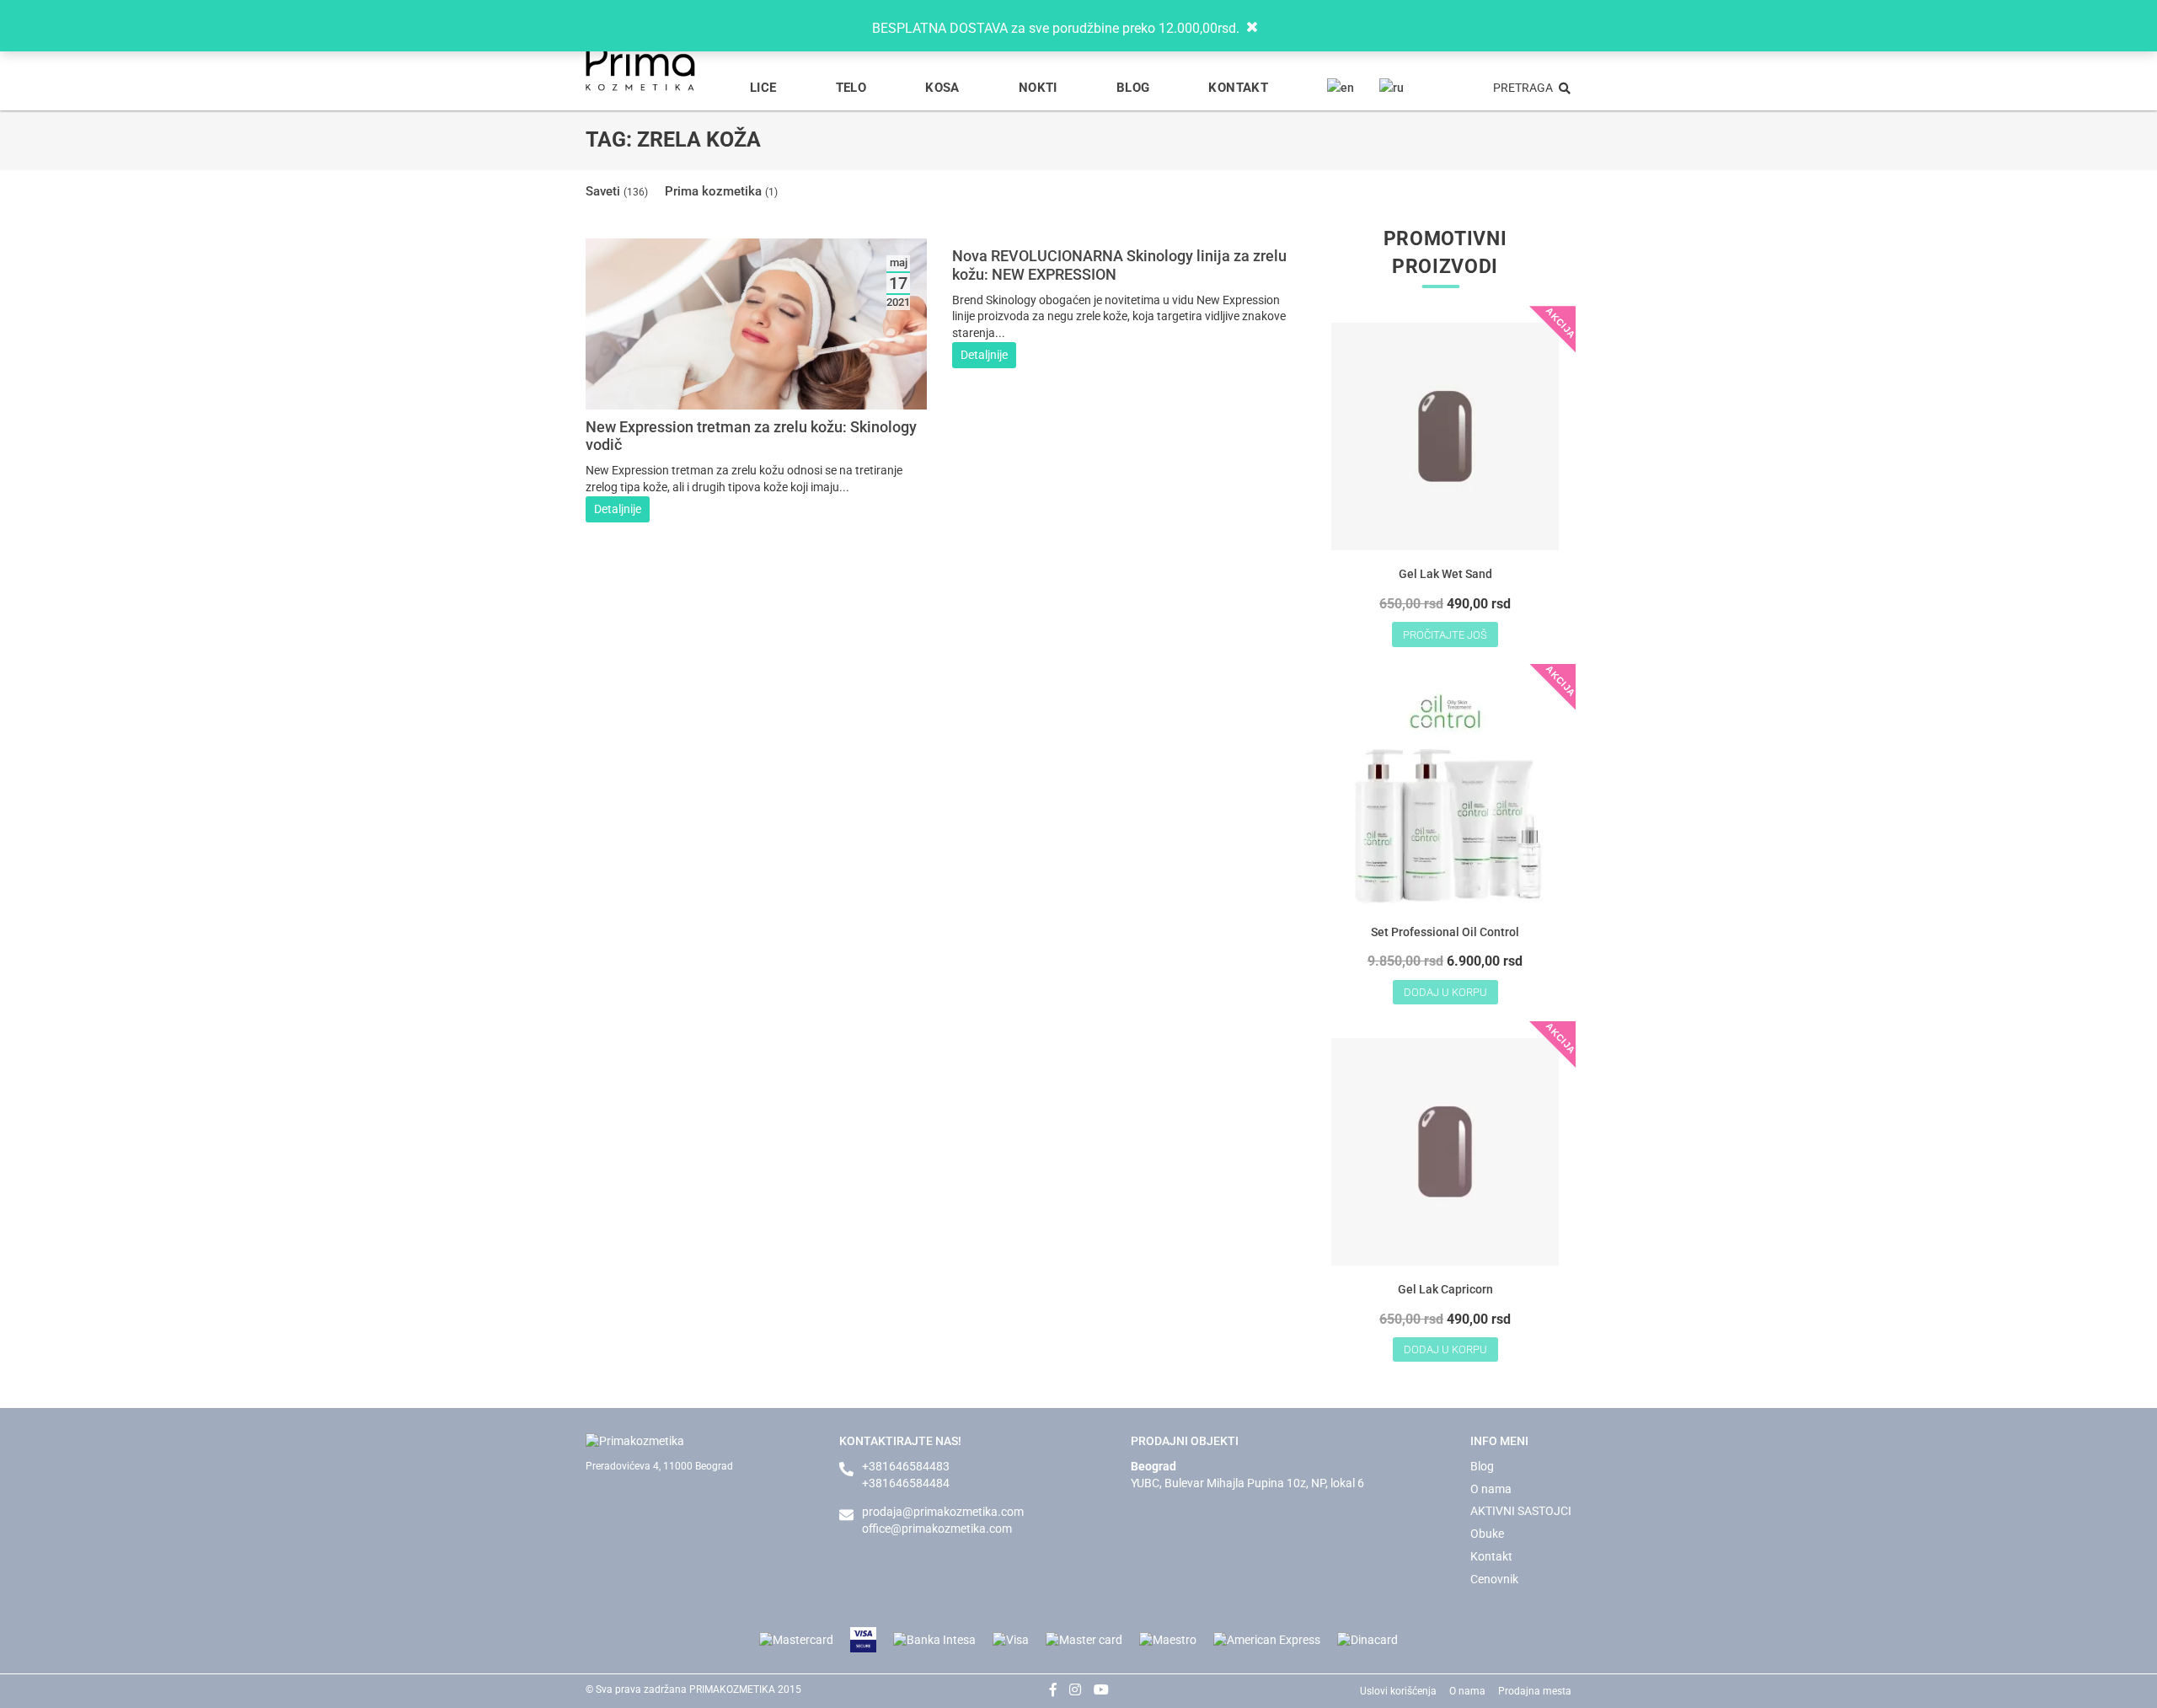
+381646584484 (906, 1483)
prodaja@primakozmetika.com (943, 1512)
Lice (763, 88)
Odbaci (1268, 27)
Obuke (1487, 1534)
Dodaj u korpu (1445, 992)
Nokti (1038, 88)
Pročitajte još (1445, 635)
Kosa (942, 88)
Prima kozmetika (721, 191)
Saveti (617, 191)
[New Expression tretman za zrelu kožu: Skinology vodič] (756, 400)
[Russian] (1392, 88)
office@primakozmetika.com (937, 1529)
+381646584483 (906, 1466)
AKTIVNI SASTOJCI (1521, 1511)
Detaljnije (618, 509)
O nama (1491, 1489)
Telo (851, 88)
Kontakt (1238, 88)
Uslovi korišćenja (1398, 1691)
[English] (1341, 88)
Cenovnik (1494, 1579)
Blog (1133, 88)
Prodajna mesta (1535, 1691)
